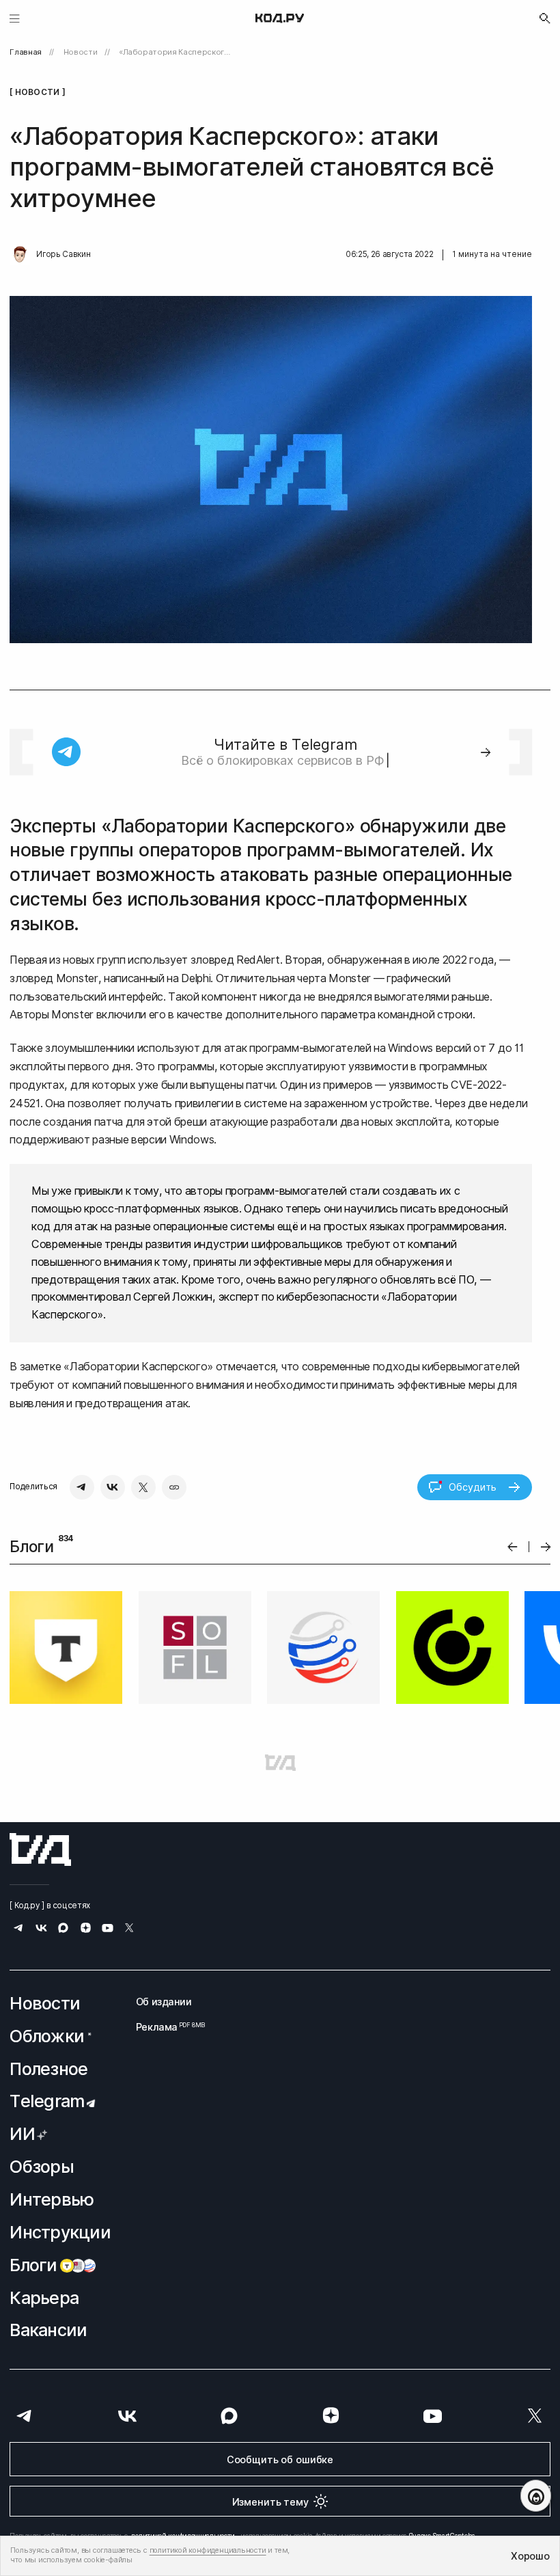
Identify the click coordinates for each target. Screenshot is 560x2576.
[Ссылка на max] (63, 1930)
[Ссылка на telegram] (19, 1930)
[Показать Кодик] (536, 2496)
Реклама (164, 2027)
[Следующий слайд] (546, 1547)
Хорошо (530, 2556)
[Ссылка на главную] (40, 1849)
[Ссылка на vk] (41, 1930)
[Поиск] (545, 18)
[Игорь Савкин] (20, 255)
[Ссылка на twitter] (129, 1930)
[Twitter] (143, 1487)
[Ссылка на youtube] (108, 1930)
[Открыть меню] (15, 18)
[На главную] (280, 18)
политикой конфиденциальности (208, 2550)
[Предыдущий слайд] (513, 1547)
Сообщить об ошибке (280, 2459)
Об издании (164, 2002)
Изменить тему (270, 2502)
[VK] (113, 1487)
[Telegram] (82, 1487)
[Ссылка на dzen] (86, 1929)
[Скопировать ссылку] (174, 1487)
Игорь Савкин (63, 254)
